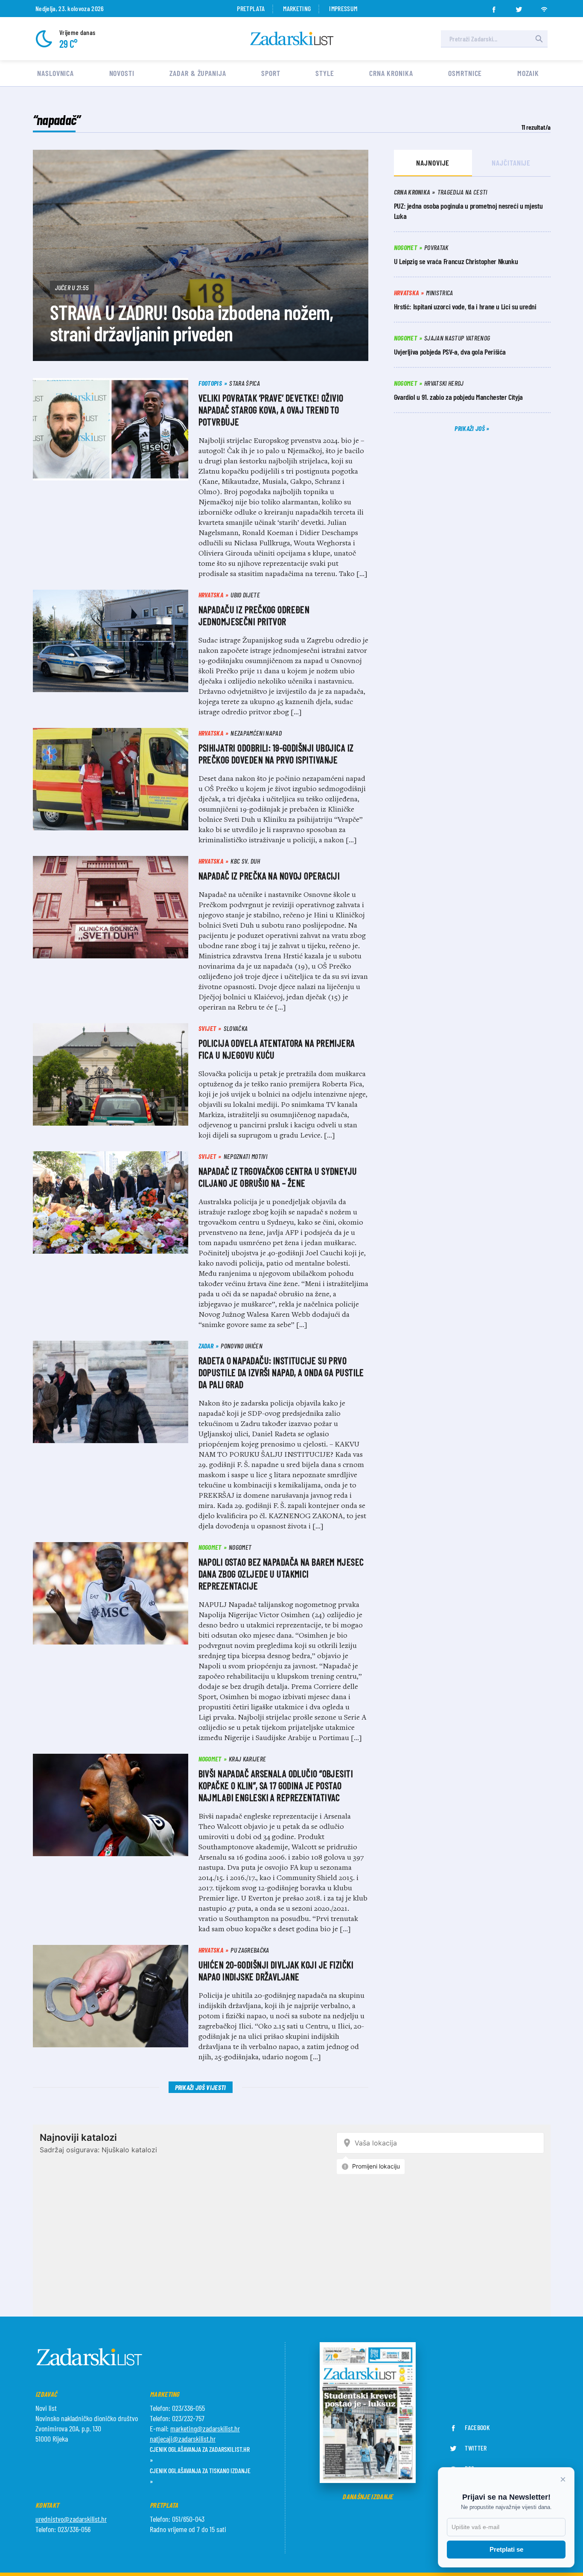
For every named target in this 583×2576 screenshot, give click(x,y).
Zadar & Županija (198, 73)
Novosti (122, 73)
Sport (271, 73)
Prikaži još (470, 428)
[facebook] (494, 7)
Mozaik (528, 73)
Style (325, 73)
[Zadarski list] (292, 39)
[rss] (544, 7)
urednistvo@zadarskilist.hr (71, 2519)
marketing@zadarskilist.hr (205, 2428)
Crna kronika (391, 73)
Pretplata (251, 8)
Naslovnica (55, 73)
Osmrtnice (465, 73)
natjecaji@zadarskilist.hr (183, 2439)
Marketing (297, 8)
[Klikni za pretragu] (539, 39)
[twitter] (519, 7)
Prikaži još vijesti (201, 2087)
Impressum (343, 8)
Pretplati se (506, 2549)
